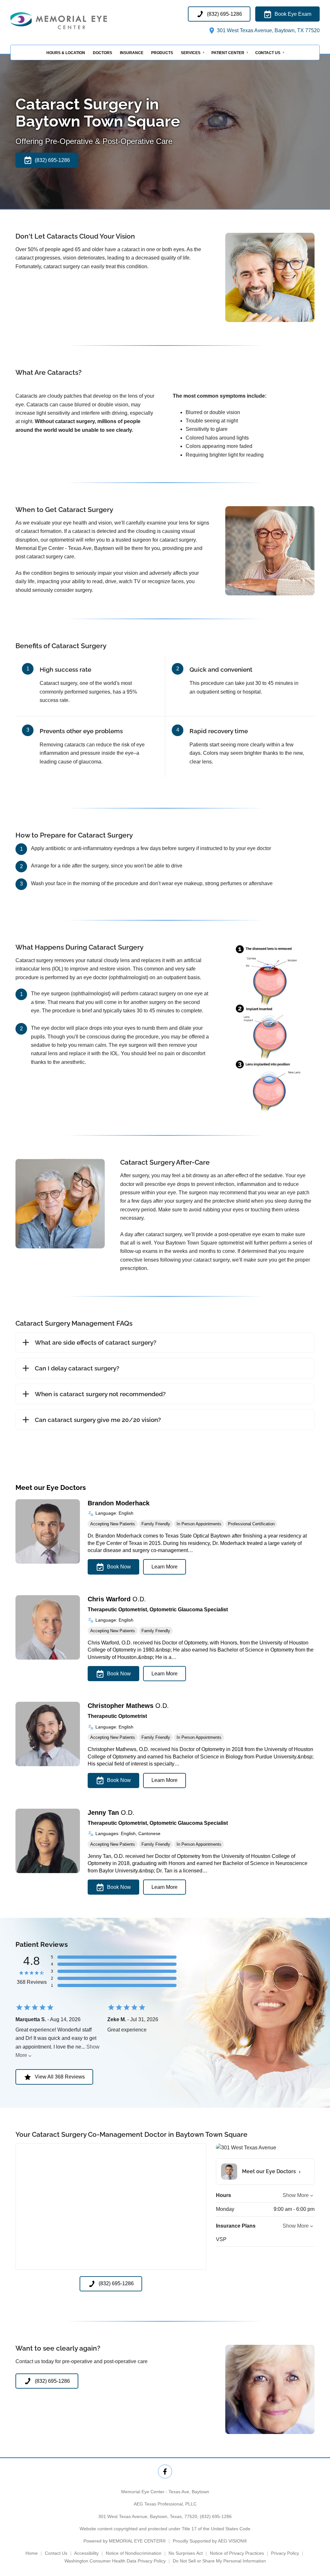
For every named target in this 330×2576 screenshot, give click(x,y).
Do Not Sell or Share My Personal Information (219, 2561)
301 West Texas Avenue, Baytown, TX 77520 (268, 30)
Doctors (102, 53)
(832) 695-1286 (216, 2516)
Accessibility (86, 2553)
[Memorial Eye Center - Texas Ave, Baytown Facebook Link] (165, 2472)
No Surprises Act (186, 2553)
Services (191, 53)
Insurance (132, 53)
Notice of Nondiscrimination (134, 2553)
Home (32, 2553)
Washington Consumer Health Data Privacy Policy (115, 2561)
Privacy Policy (285, 2553)
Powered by (125, 2541)
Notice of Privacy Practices (237, 2553)
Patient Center (228, 53)
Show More (296, 2195)
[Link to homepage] (75, 21)
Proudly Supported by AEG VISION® (210, 2541)
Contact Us (268, 53)
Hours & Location (66, 53)
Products (162, 53)
